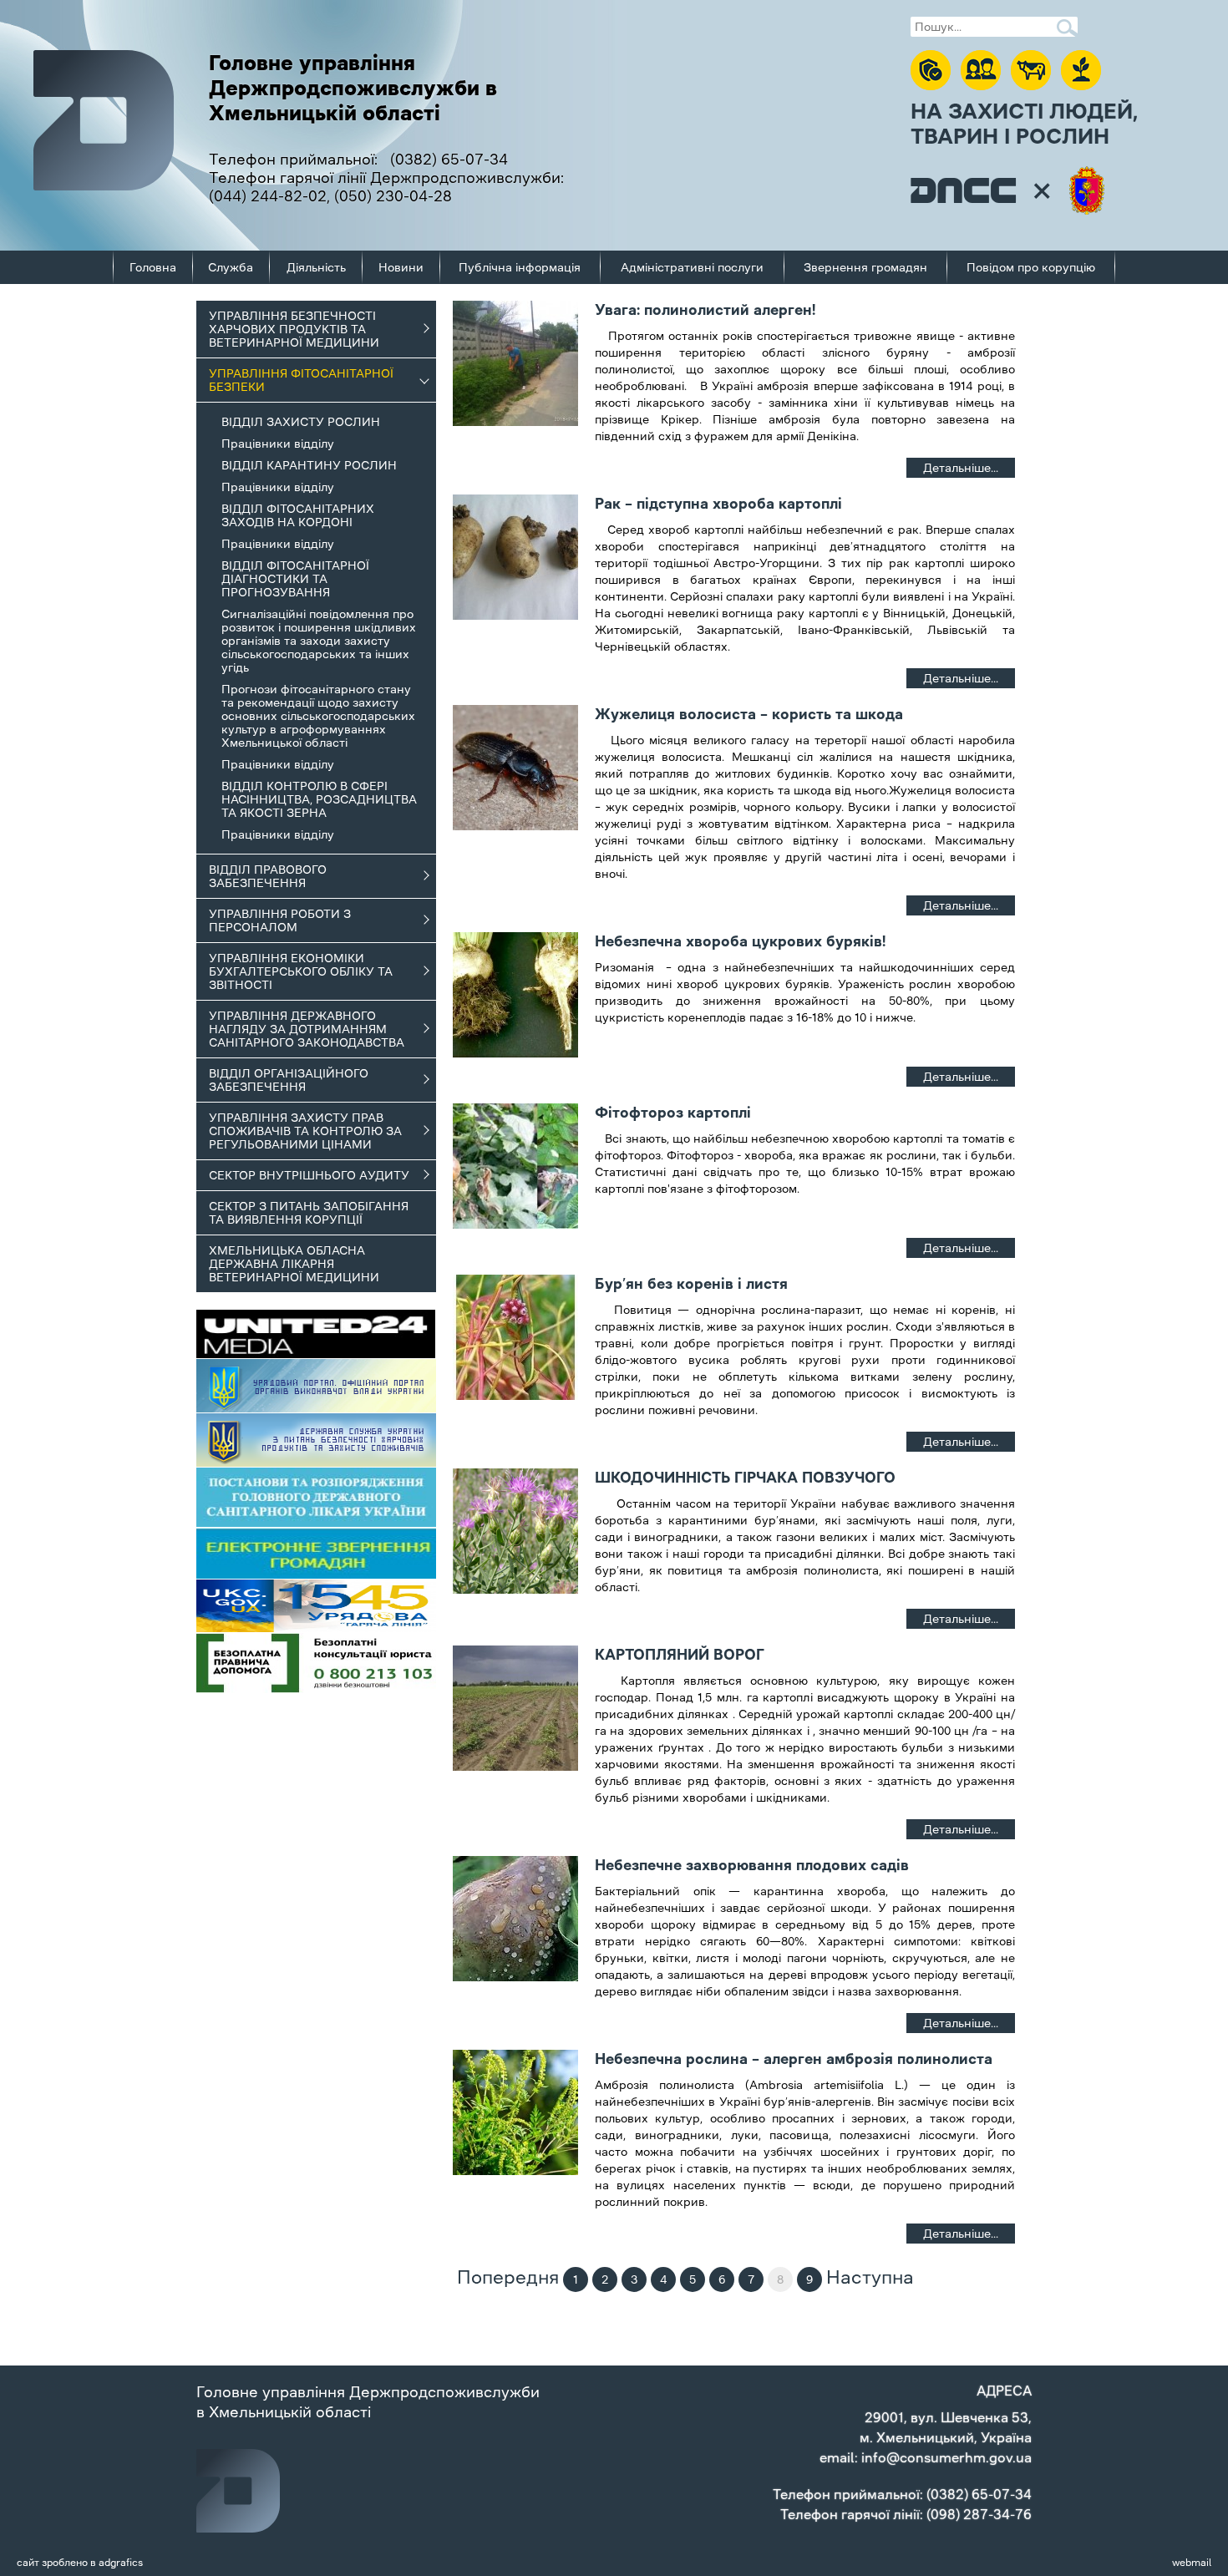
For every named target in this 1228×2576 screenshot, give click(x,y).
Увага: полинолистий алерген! (705, 310)
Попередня (508, 2277)
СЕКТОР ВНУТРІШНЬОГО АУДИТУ (309, 1175)
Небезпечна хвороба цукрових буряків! (740, 941)
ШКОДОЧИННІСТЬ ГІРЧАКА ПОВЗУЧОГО (745, 1478)
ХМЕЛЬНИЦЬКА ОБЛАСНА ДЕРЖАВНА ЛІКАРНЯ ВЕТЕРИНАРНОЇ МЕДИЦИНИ (294, 1264)
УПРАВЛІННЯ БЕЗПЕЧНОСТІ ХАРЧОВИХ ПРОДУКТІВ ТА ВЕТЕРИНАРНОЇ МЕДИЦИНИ (294, 329)
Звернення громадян (865, 267)
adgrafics (121, 2563)
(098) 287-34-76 (979, 2514)
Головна (153, 267)
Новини (401, 267)
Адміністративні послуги (692, 267)
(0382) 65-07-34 (449, 160)
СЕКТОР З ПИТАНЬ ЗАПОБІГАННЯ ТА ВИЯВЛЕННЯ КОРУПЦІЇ (309, 1213)
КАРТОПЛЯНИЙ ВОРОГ (680, 1655)
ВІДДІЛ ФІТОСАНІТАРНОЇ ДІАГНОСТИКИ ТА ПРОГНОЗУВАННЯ (295, 579)
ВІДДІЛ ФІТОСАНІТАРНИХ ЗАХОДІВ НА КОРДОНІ (298, 515)
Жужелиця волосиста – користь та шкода (749, 714)
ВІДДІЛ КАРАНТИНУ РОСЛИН (309, 465)
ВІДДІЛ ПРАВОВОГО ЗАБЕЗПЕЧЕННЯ (268, 876)
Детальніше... (961, 468)
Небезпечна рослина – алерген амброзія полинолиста (794, 2059)
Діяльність (316, 267)
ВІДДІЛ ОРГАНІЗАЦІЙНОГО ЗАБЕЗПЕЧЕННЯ (289, 1080)
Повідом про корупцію (1031, 267)
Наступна (870, 2277)
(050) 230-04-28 (393, 196)
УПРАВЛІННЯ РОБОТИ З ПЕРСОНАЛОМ (280, 920)
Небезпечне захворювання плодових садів (752, 1865)
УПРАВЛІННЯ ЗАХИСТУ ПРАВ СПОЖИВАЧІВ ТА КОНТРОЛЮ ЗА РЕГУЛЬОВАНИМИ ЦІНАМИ (305, 1131)
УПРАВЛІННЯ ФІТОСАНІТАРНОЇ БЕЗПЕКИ (301, 380)
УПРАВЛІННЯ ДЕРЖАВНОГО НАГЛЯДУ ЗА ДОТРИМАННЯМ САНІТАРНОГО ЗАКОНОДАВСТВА (307, 1029)
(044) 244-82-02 (268, 196)
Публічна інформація (520, 267)
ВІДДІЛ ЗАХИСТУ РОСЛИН (301, 422)
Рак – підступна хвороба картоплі (718, 504)
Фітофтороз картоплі (673, 1113)
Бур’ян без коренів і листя (691, 1284)
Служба (231, 267)
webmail (1192, 2563)
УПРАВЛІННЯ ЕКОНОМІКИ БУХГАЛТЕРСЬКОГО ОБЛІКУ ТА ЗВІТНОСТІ (301, 971)
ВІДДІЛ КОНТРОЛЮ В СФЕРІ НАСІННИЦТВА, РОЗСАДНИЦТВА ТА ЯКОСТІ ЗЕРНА (319, 799)
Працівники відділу (278, 444)
